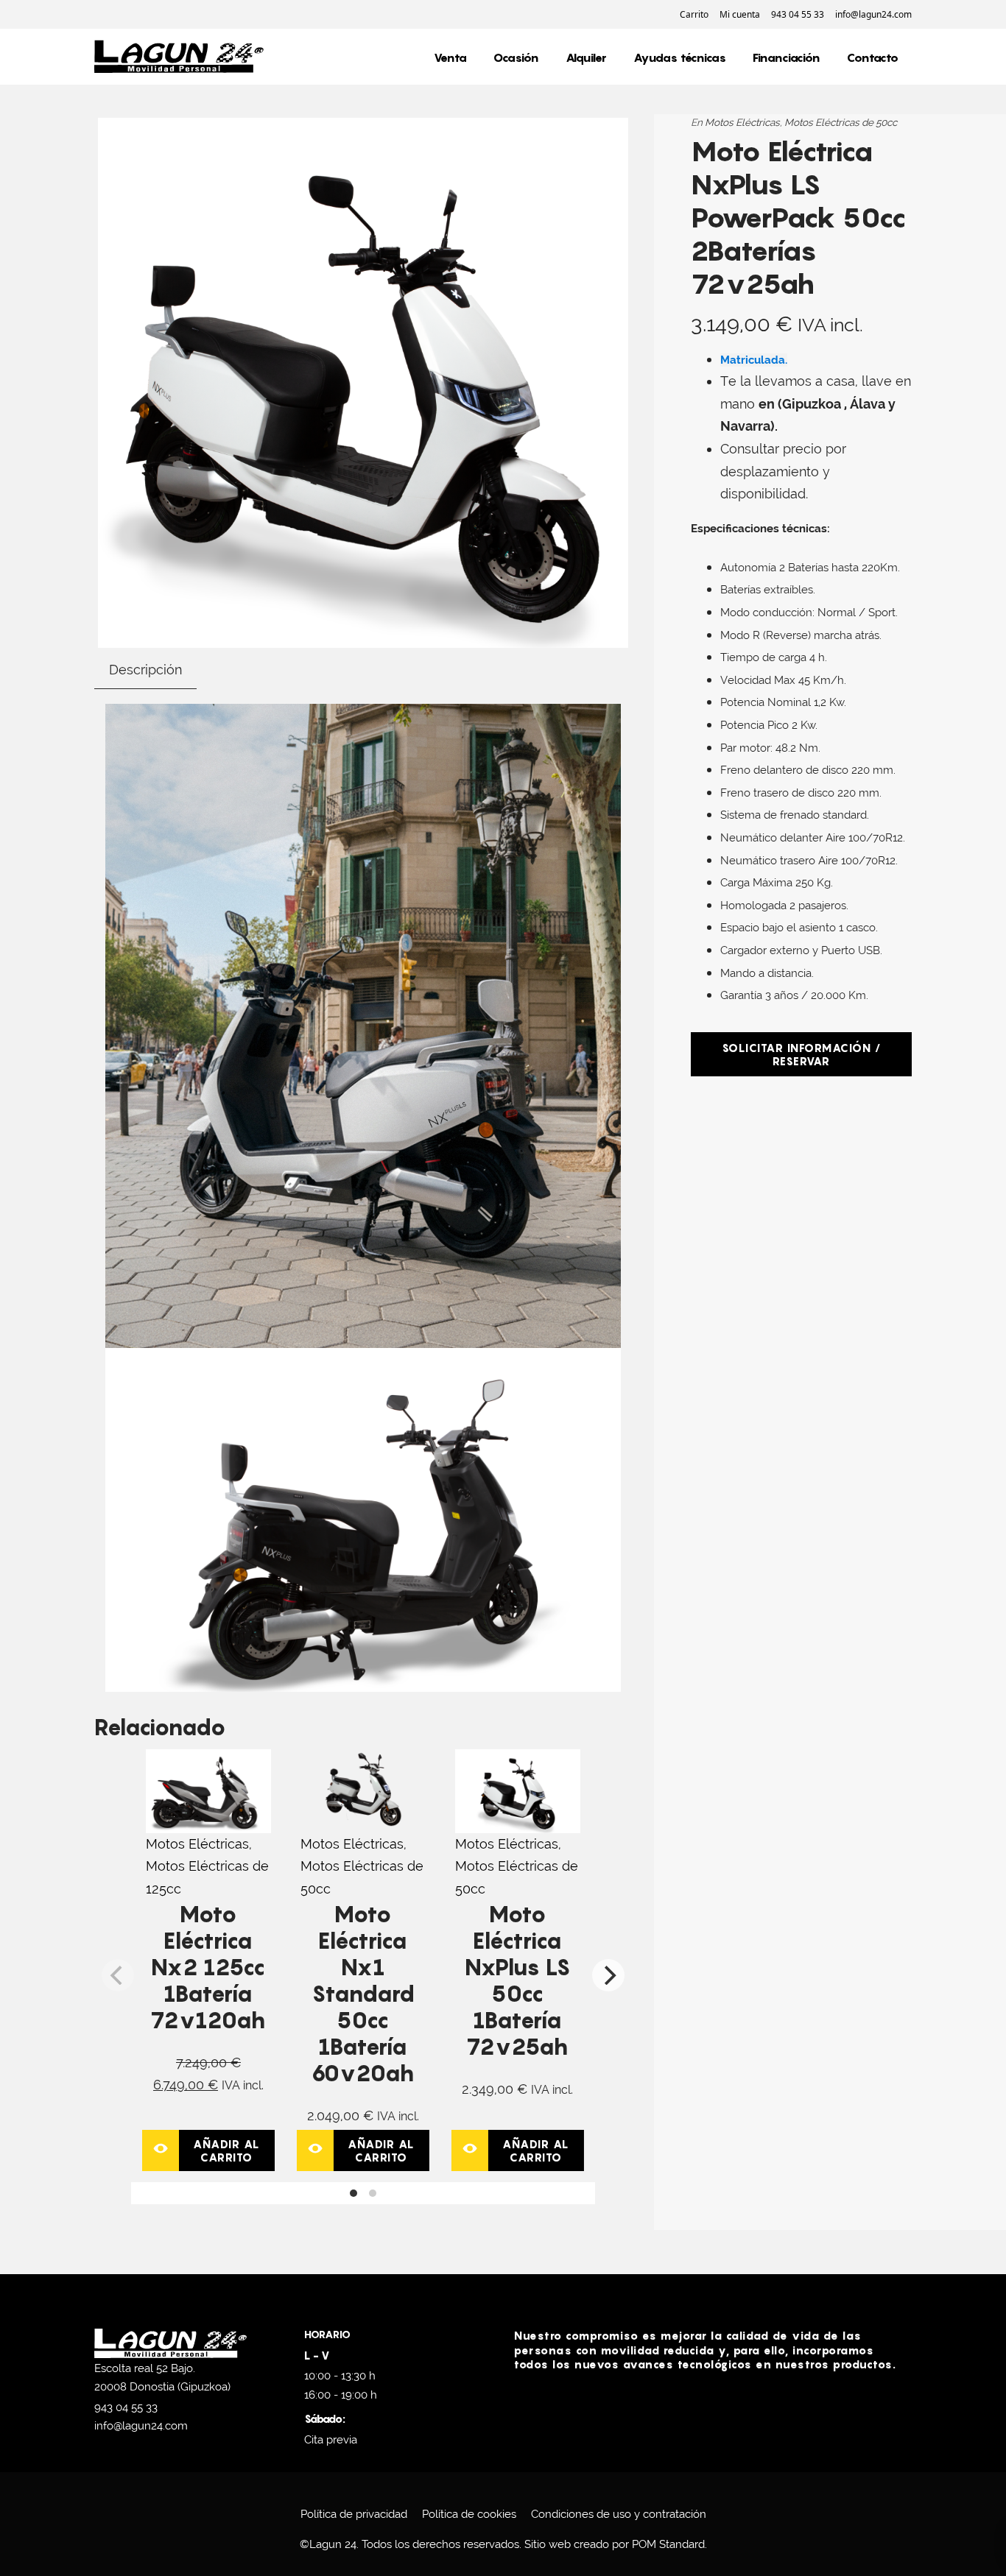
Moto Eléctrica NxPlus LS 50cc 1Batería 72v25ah (518, 1980)
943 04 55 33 (126, 2407)
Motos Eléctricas (197, 1844)
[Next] (608, 1975)
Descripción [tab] (145, 670)
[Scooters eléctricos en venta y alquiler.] (179, 57)
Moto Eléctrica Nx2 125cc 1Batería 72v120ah (208, 1967)
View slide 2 (373, 2193)
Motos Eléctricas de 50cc (841, 122)
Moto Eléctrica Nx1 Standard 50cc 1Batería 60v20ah (363, 1994)
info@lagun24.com (141, 2426)
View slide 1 (353, 2193)
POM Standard (668, 2544)
